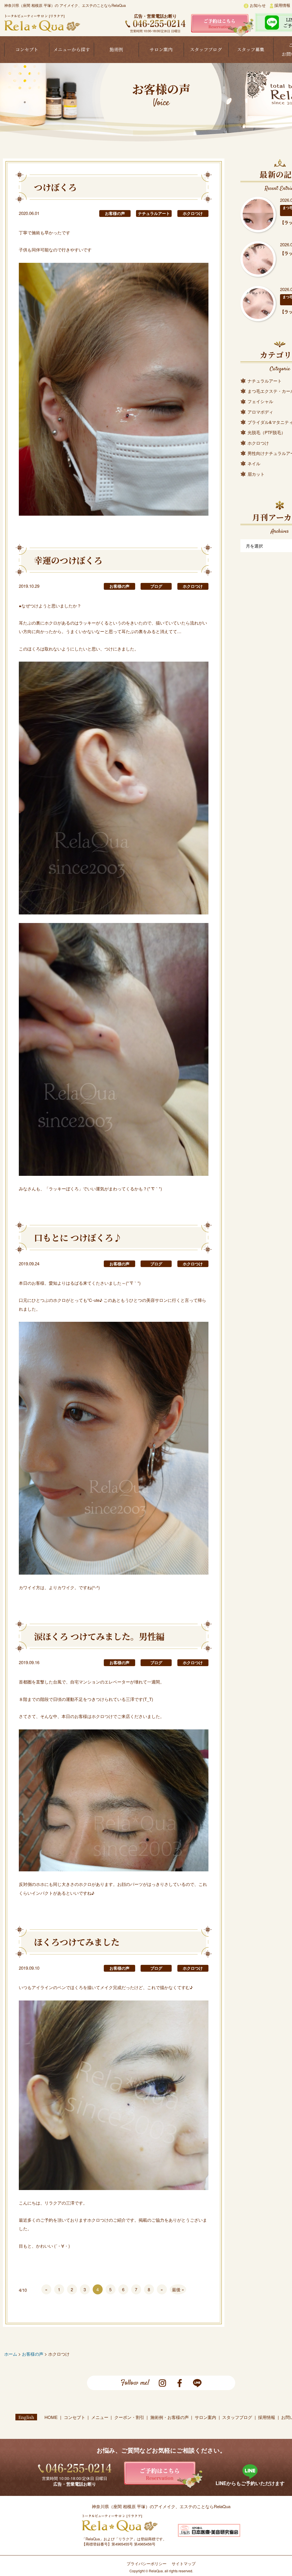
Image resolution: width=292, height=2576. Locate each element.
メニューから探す (72, 49)
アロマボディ (260, 412)
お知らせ (257, 5)
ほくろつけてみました (77, 1942)
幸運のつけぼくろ (68, 560)
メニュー (100, 2417)
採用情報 (282, 5)
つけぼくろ (55, 187)
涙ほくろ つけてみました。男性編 (99, 1636)
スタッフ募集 (251, 49)
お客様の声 (115, 213)
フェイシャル (260, 401)
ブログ (156, 586)
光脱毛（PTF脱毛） (266, 432)
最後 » (178, 2289)
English (26, 2417)
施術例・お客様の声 (170, 2417)
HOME (51, 2417)
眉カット (256, 474)
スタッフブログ (206, 49)
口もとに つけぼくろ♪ (78, 1237)
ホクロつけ (193, 213)
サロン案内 (161, 49)
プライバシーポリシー (147, 2563)
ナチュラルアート (154, 213)
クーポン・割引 (129, 2417)
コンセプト (27, 49)
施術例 (116, 49)
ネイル (254, 463)
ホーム (11, 2354)
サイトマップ (184, 2563)
